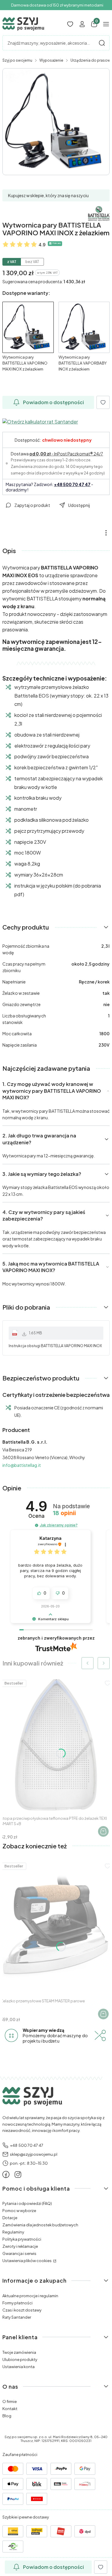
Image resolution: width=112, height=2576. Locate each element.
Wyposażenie (51, 60)
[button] (102, 43)
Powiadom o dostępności (53, 402)
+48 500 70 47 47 (72, 484)
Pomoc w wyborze (19, 2211)
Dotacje (10, 2218)
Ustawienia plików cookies (27, 2261)
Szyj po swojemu (17, 60)
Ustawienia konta (19, 2367)
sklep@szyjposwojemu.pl (34, 2154)
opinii (64, 1513)
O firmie (10, 2401)
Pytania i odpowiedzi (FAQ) (27, 2203)
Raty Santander (17, 2317)
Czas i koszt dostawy (22, 2310)
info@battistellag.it (22, 1465)
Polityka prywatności (22, 2239)
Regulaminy (13, 2232)
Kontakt (10, 2409)
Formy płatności (17, 2303)
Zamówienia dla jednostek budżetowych (40, 2225)
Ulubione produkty (20, 2359)
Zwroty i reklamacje (20, 2246)
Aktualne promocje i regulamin (30, 2296)
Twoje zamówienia (19, 2352)
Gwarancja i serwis (19, 2253)
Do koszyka (103, 1831)
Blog (7, 2416)
